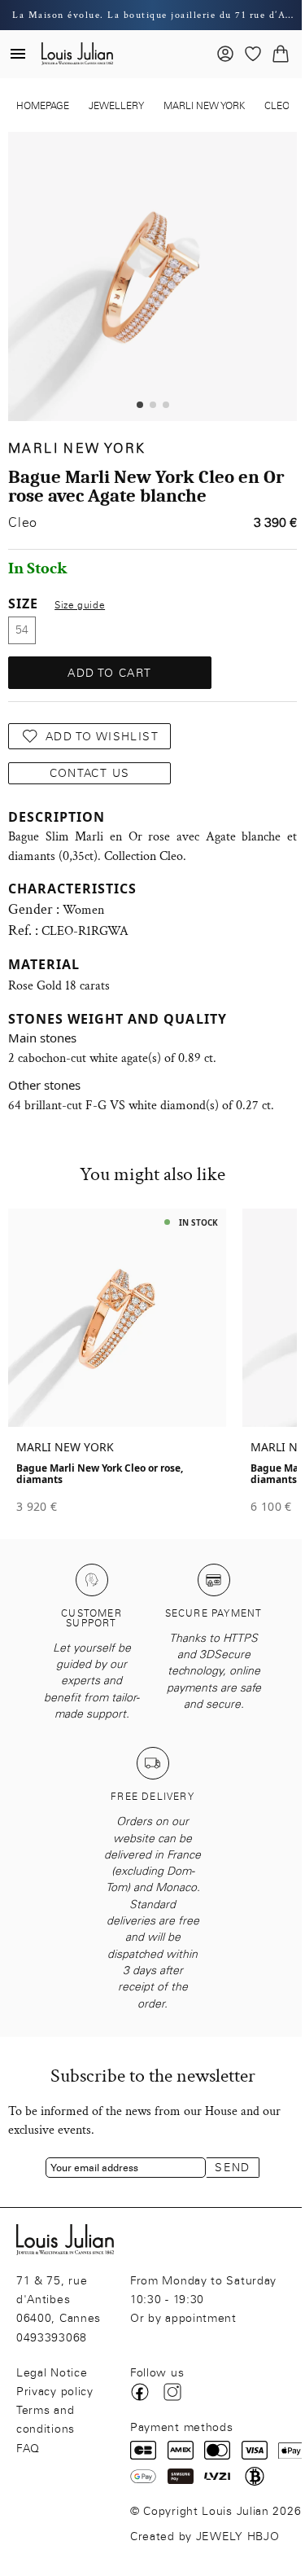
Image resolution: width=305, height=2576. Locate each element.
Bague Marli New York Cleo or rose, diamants (100, 1474)
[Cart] (281, 54)
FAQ (28, 2449)
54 (22, 630)
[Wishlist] (253, 54)
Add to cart (109, 673)
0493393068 (52, 2338)
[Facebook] (140, 2392)
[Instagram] (172, 2392)
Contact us (90, 773)
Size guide (80, 605)
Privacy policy (55, 2392)
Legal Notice (52, 2373)
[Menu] (18, 54)
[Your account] (225, 54)
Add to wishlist (102, 737)
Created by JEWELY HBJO (205, 2537)
